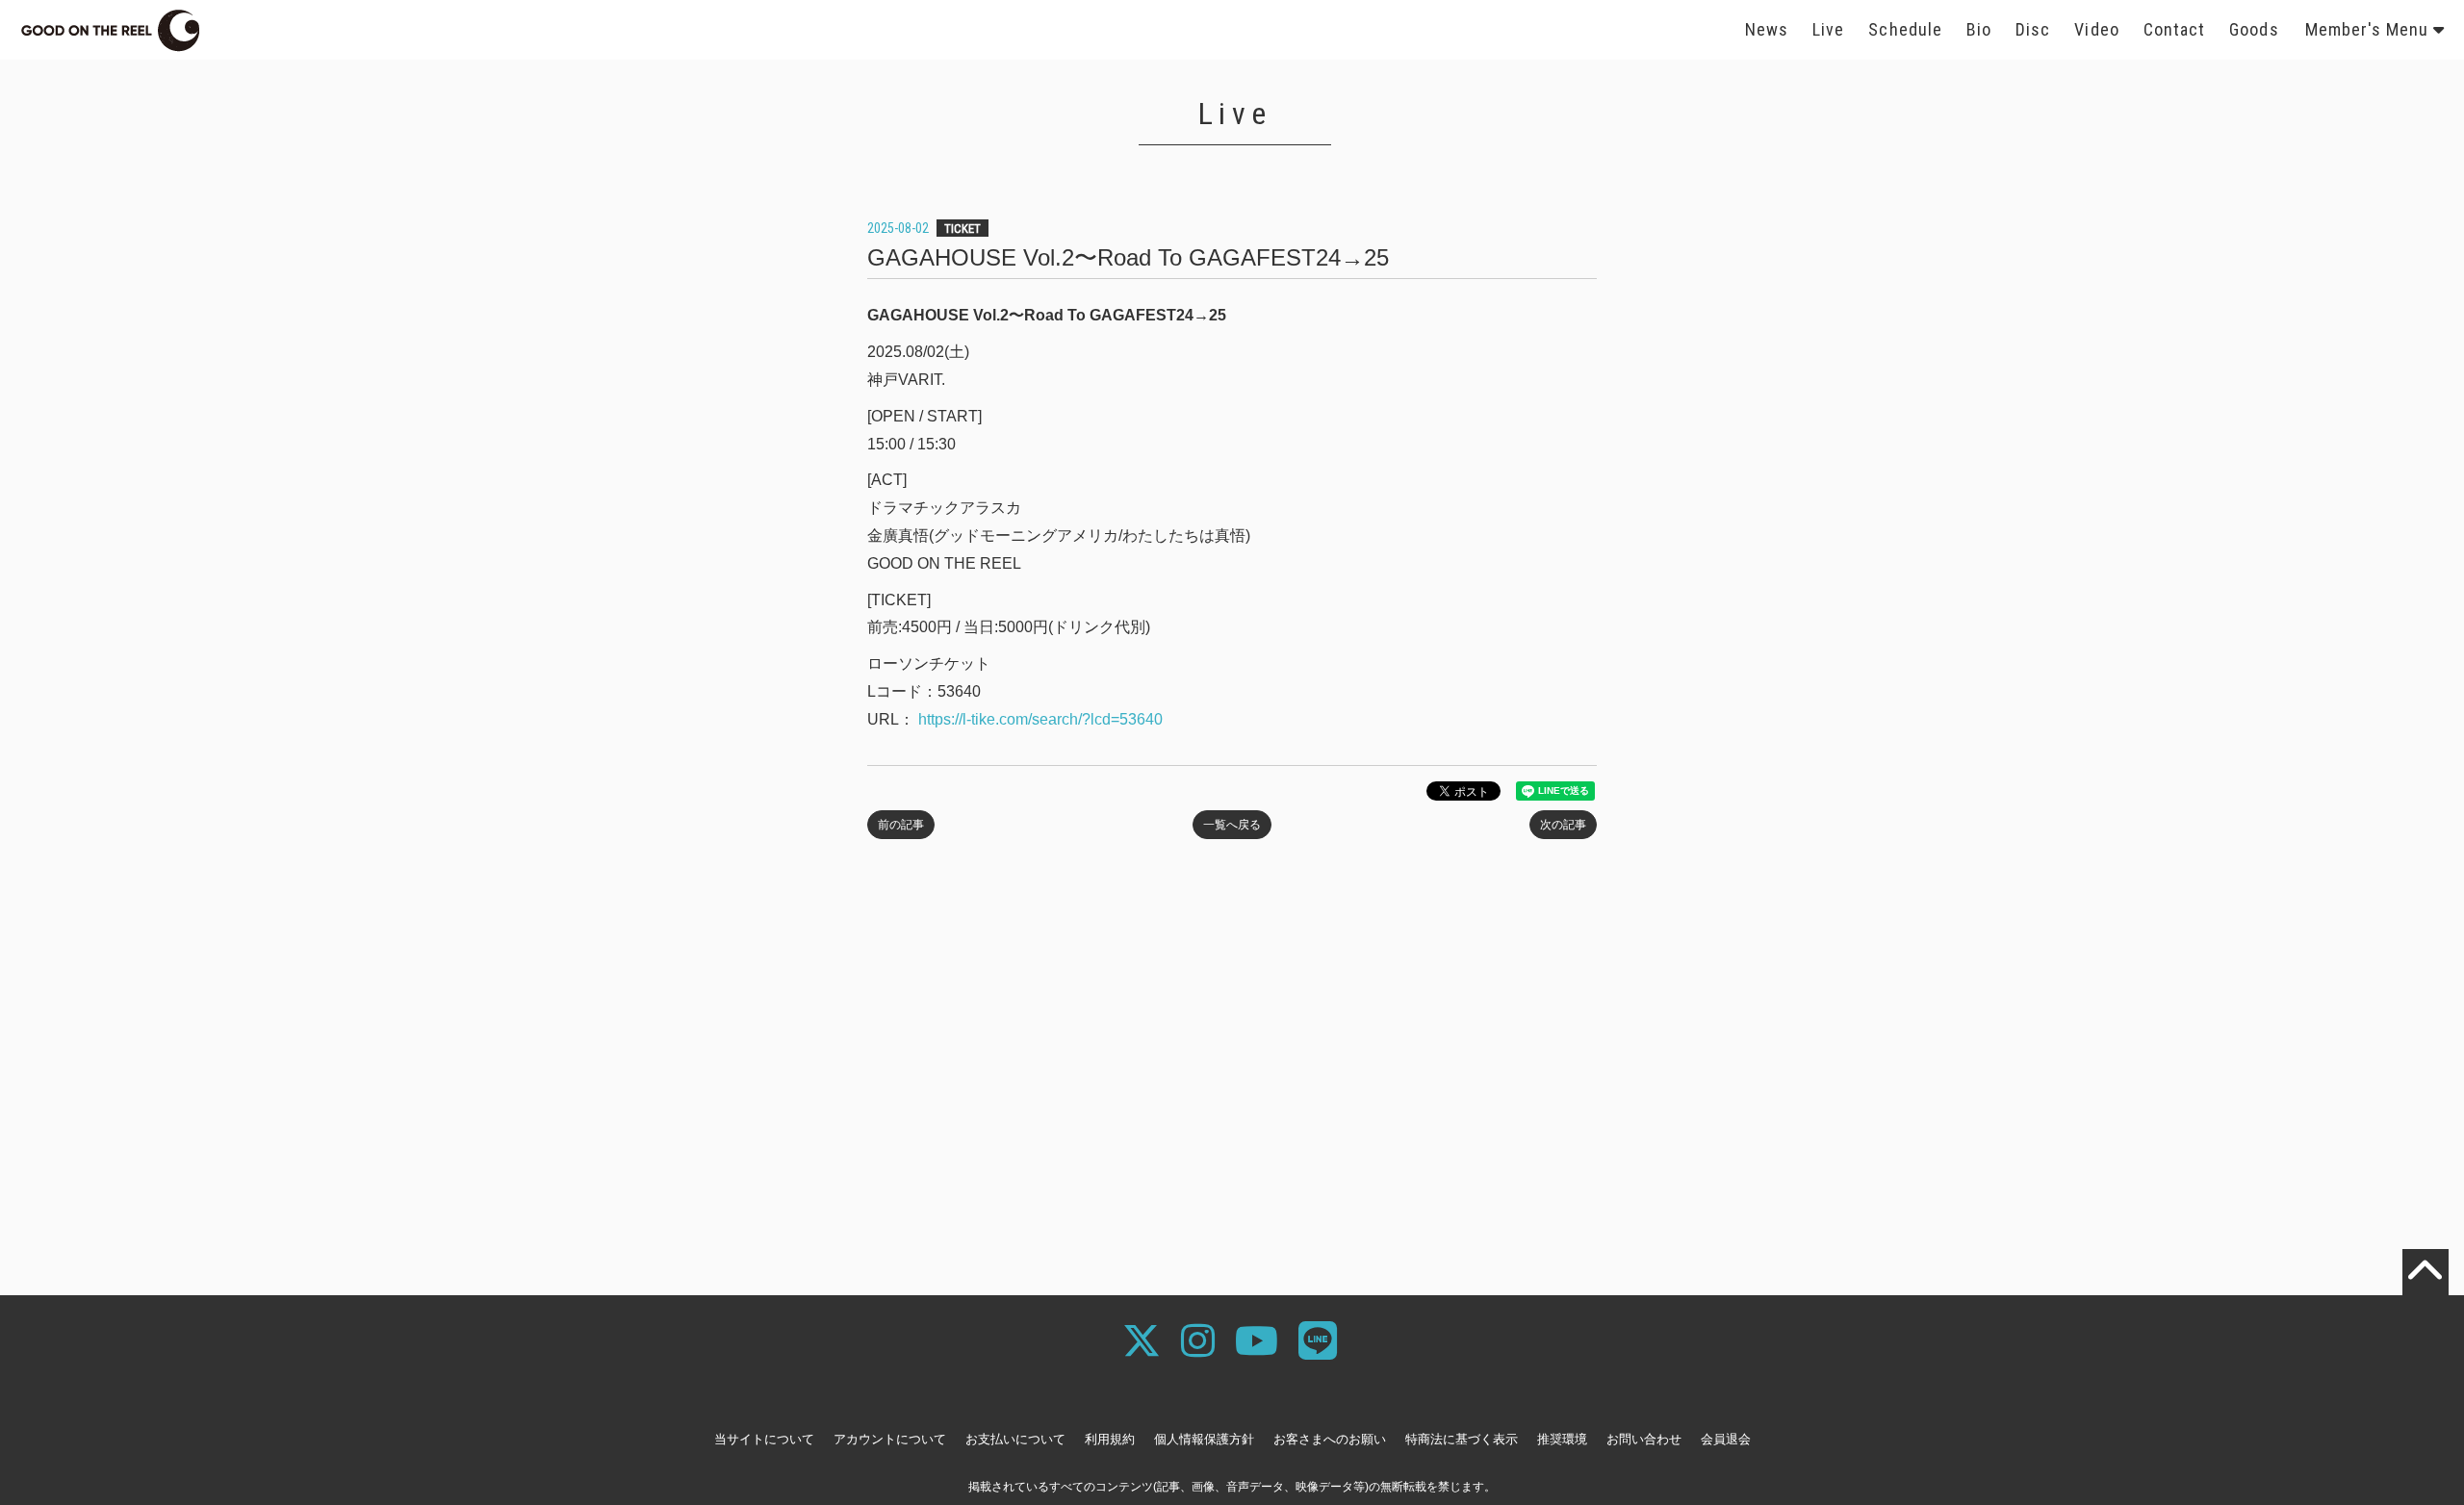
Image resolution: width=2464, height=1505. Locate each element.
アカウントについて (890, 1439)
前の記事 (901, 825)
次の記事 (1563, 825)
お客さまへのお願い (1330, 1439)
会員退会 (1726, 1439)
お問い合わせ (1644, 1439)
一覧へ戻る (1232, 825)
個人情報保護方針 (1204, 1439)
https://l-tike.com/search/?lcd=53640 (1039, 719)
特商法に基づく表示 (1462, 1439)
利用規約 (1110, 1439)
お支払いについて (1015, 1439)
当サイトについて (764, 1439)
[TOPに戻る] (2425, 1272)
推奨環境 (1562, 1439)
